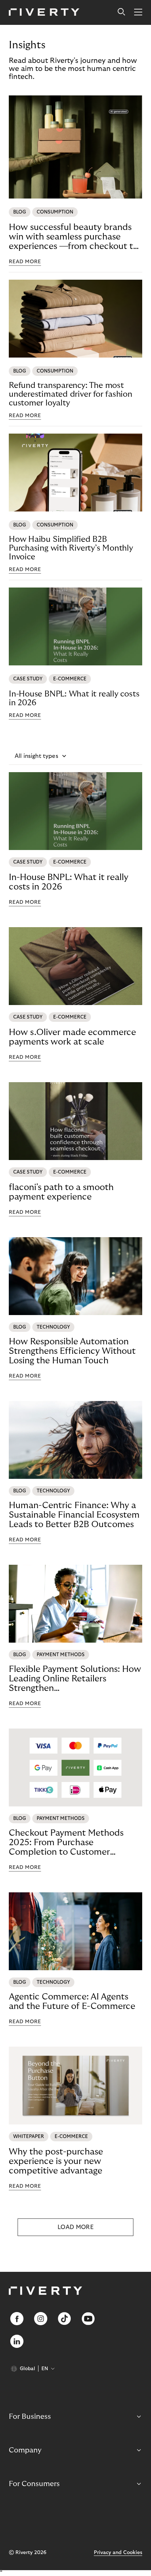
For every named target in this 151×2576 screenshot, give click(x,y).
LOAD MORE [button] (75, 2227)
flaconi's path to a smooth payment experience (61, 1192)
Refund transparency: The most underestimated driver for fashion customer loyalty (71, 394)
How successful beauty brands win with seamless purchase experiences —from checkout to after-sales (73, 237)
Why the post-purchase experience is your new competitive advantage (56, 2161)
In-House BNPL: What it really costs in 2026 (74, 698)
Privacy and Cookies (118, 2553)
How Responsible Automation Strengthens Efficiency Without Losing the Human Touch (72, 1351)
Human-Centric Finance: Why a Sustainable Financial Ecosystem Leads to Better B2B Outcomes (74, 1515)
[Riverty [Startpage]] (44, 13)
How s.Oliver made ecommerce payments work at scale (72, 1037)
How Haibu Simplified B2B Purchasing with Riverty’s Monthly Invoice (71, 548)
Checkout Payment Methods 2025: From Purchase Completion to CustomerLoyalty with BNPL (66, 1843)
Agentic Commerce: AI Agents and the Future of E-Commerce (72, 2001)
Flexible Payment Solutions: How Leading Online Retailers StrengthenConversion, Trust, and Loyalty (75, 1679)
